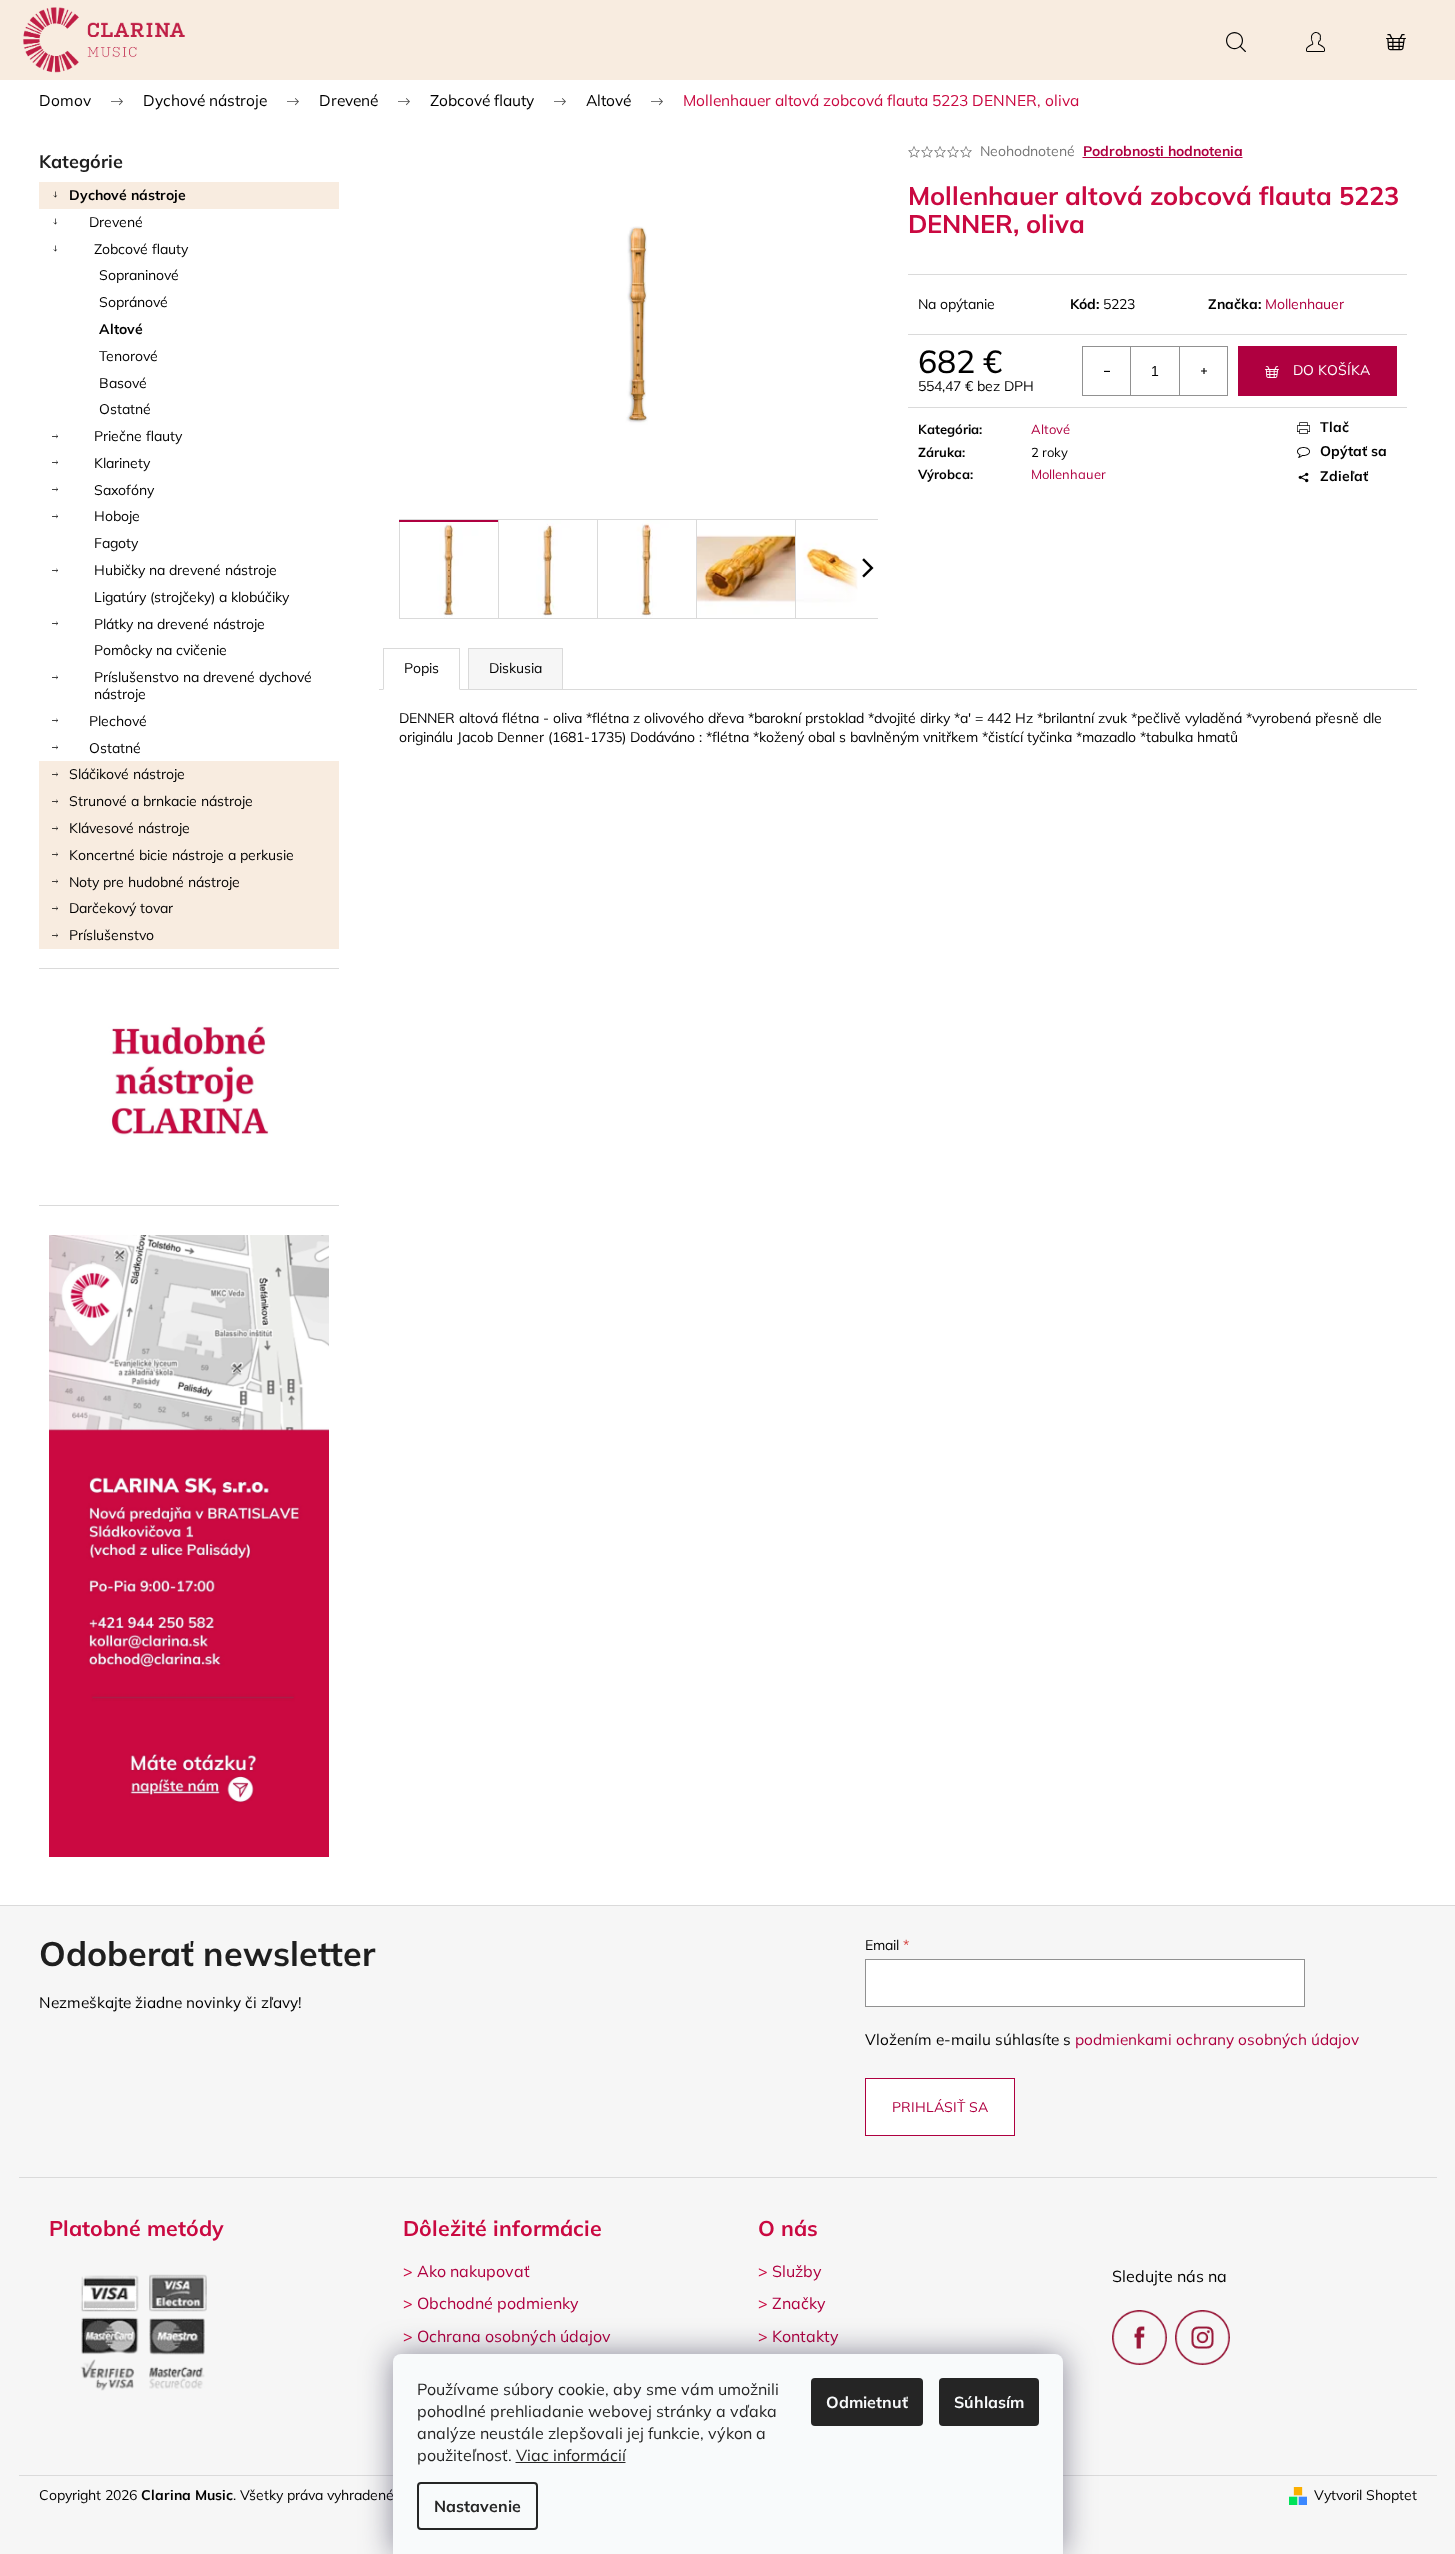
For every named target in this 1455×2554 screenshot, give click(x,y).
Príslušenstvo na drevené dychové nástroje (203, 685)
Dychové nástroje (127, 195)
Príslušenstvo (111, 935)
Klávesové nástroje (129, 828)
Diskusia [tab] (515, 668)
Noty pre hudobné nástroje (154, 882)
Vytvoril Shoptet (1365, 2495)
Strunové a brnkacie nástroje (161, 801)
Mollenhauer (1304, 304)
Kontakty (805, 2336)
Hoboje (117, 516)
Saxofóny (124, 490)
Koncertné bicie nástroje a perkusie (181, 855)
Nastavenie (477, 2506)
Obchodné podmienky (498, 2303)
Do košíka (1331, 370)
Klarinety (122, 463)
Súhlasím (989, 2402)
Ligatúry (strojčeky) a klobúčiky (191, 597)
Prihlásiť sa (940, 2107)
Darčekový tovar (121, 908)
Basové (123, 383)
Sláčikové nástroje (127, 774)
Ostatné (125, 409)
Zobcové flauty (141, 249)
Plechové (118, 721)
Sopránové (133, 302)
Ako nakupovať (473, 2271)
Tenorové (128, 356)
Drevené (116, 222)
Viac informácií (571, 2455)
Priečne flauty (138, 436)
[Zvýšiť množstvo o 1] (1203, 371)
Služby (797, 2271)
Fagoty (116, 543)
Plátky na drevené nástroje (179, 624)
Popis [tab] (421, 668)
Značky (799, 2303)
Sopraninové (139, 275)
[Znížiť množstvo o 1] (1107, 371)
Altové (121, 329)
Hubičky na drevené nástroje (185, 570)
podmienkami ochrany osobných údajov (1217, 2039)
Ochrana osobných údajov (514, 2336)
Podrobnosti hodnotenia (1163, 151)
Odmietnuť (867, 2402)
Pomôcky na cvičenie (160, 650)
